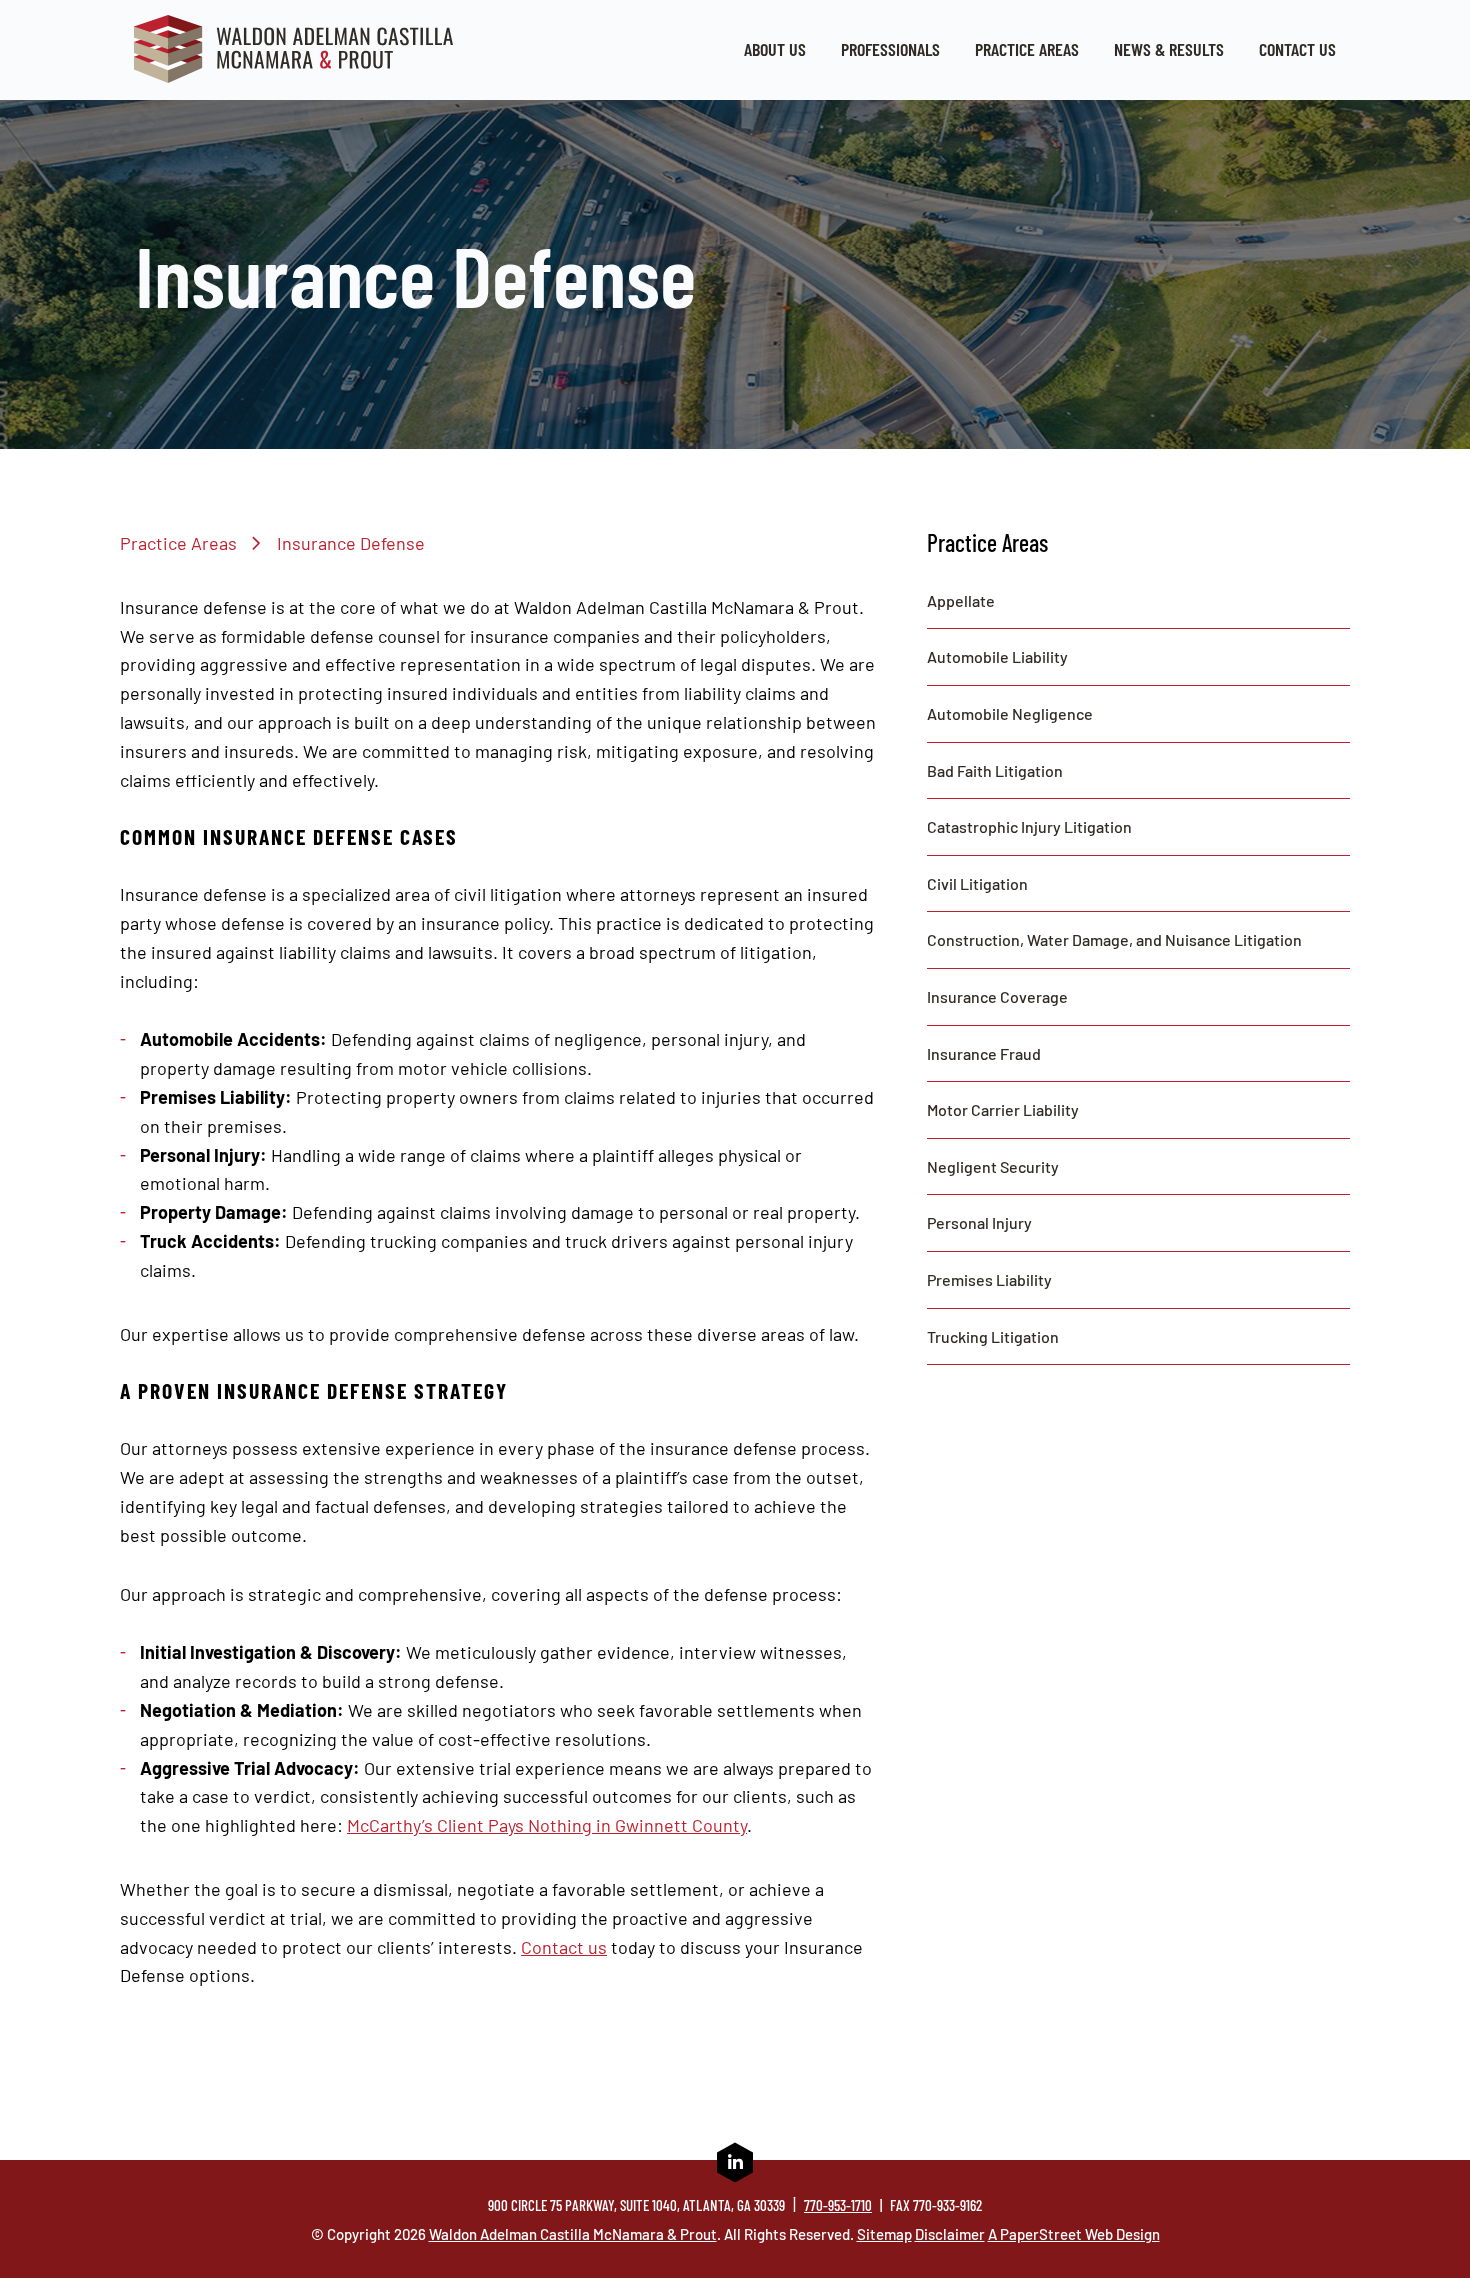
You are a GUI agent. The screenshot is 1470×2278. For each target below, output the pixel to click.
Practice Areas (1027, 49)
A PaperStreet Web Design (1074, 2234)
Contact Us (1297, 49)
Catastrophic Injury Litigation (1029, 826)
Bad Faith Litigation (995, 770)
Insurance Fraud (984, 1053)
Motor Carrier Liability (1003, 1109)
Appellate (961, 600)
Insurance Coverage (997, 996)
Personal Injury (979, 1222)
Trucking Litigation (993, 1336)
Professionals (890, 49)
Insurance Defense (351, 543)
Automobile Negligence (1010, 713)
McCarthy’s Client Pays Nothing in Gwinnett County (547, 1825)
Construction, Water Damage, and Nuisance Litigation (1114, 939)
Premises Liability (989, 1279)
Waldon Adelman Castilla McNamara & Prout (573, 2234)
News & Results (1169, 49)
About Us (775, 49)
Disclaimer (950, 2234)
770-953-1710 (838, 2205)
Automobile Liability (997, 656)
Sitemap (884, 2234)
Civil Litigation (977, 883)
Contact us (564, 1947)
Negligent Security (993, 1166)
